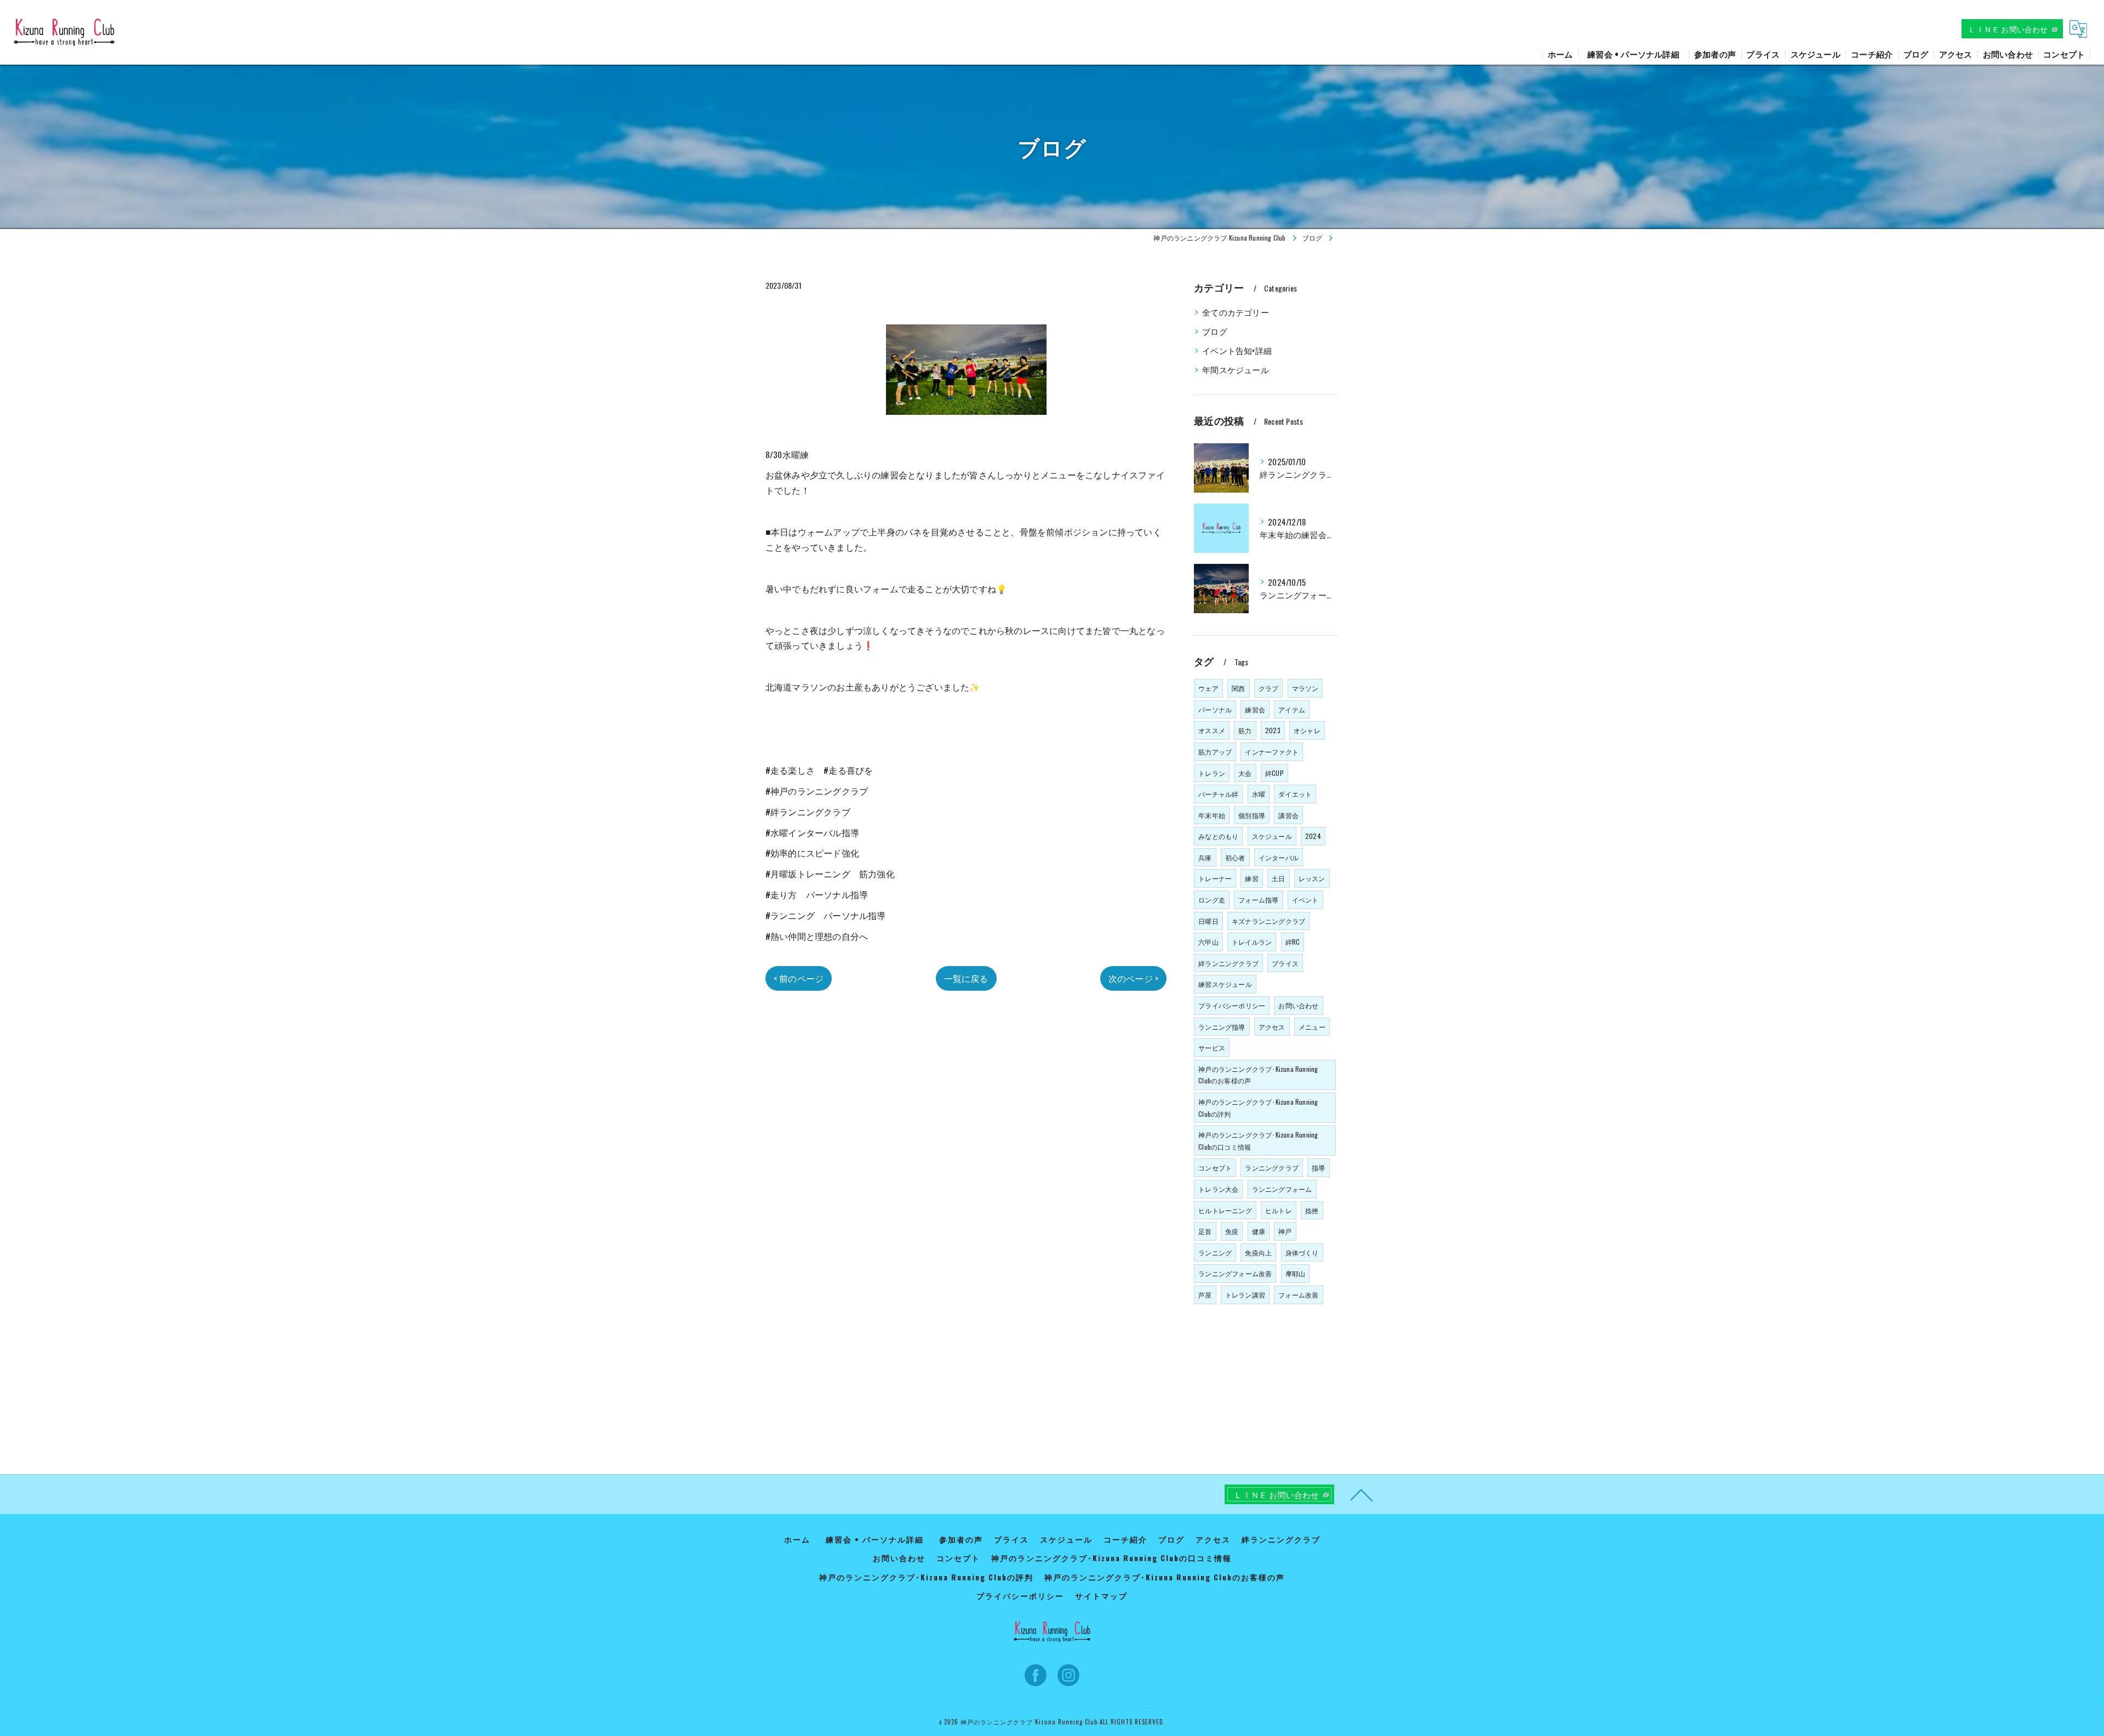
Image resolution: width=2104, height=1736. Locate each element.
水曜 (1259, 794)
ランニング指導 (1222, 1027)
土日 (1278, 878)
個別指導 (1252, 815)
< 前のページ (799, 978)
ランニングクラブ (1272, 1167)
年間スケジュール (1236, 370)
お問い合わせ (1298, 1005)
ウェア (1208, 688)
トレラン (1212, 773)
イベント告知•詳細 (1237, 350)
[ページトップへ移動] (1362, 1494)
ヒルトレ (1279, 1210)
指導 (1318, 1167)
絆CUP (1274, 773)
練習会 (1255, 709)
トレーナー (1215, 878)
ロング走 (1212, 900)
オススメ (1212, 730)
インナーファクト (1272, 752)
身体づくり (1302, 1252)
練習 (1251, 878)
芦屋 (1205, 1295)
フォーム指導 (1258, 900)
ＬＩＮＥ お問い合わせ (2008, 29)
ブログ (1215, 331)
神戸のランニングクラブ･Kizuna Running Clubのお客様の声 (1258, 1075)
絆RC (1293, 942)
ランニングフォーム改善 (1235, 1273)
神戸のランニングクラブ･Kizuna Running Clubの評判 (1258, 1108)
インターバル (1279, 857)
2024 (1313, 836)
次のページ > (1133, 978)
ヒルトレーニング (1225, 1210)
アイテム (1292, 709)
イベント (1305, 900)
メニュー (1312, 1027)
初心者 (1235, 857)
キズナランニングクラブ (1268, 921)
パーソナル (1215, 709)
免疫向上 (1258, 1252)
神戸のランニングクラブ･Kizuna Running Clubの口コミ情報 (1258, 1141)
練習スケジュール (1225, 984)
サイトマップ (1101, 1596)
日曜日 (1208, 921)
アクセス (1272, 1027)
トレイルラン (1252, 942)
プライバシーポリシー (1232, 1005)
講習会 (1288, 815)
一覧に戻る (966, 978)
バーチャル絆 (1218, 794)
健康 (1259, 1231)
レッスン (1312, 878)
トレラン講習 (1245, 1295)
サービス (1212, 1047)
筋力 (1245, 730)
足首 (1205, 1231)
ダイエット (1295, 794)
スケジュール (1272, 836)
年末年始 (1212, 815)
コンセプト (1215, 1167)
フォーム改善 (1298, 1295)
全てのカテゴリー (1236, 312)
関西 (1238, 688)
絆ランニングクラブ (1228, 963)
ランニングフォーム (1282, 1189)
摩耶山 (1296, 1273)
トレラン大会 (1218, 1189)
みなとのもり (1218, 836)
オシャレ (1307, 730)
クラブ (1269, 688)
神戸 (1285, 1231)
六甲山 (1208, 942)
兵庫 (1205, 857)
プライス (1285, 963)
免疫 (1232, 1231)
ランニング (1215, 1252)
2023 (1273, 730)
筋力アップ (1215, 752)
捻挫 (1312, 1210)
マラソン (1305, 688)
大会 (1245, 773)
